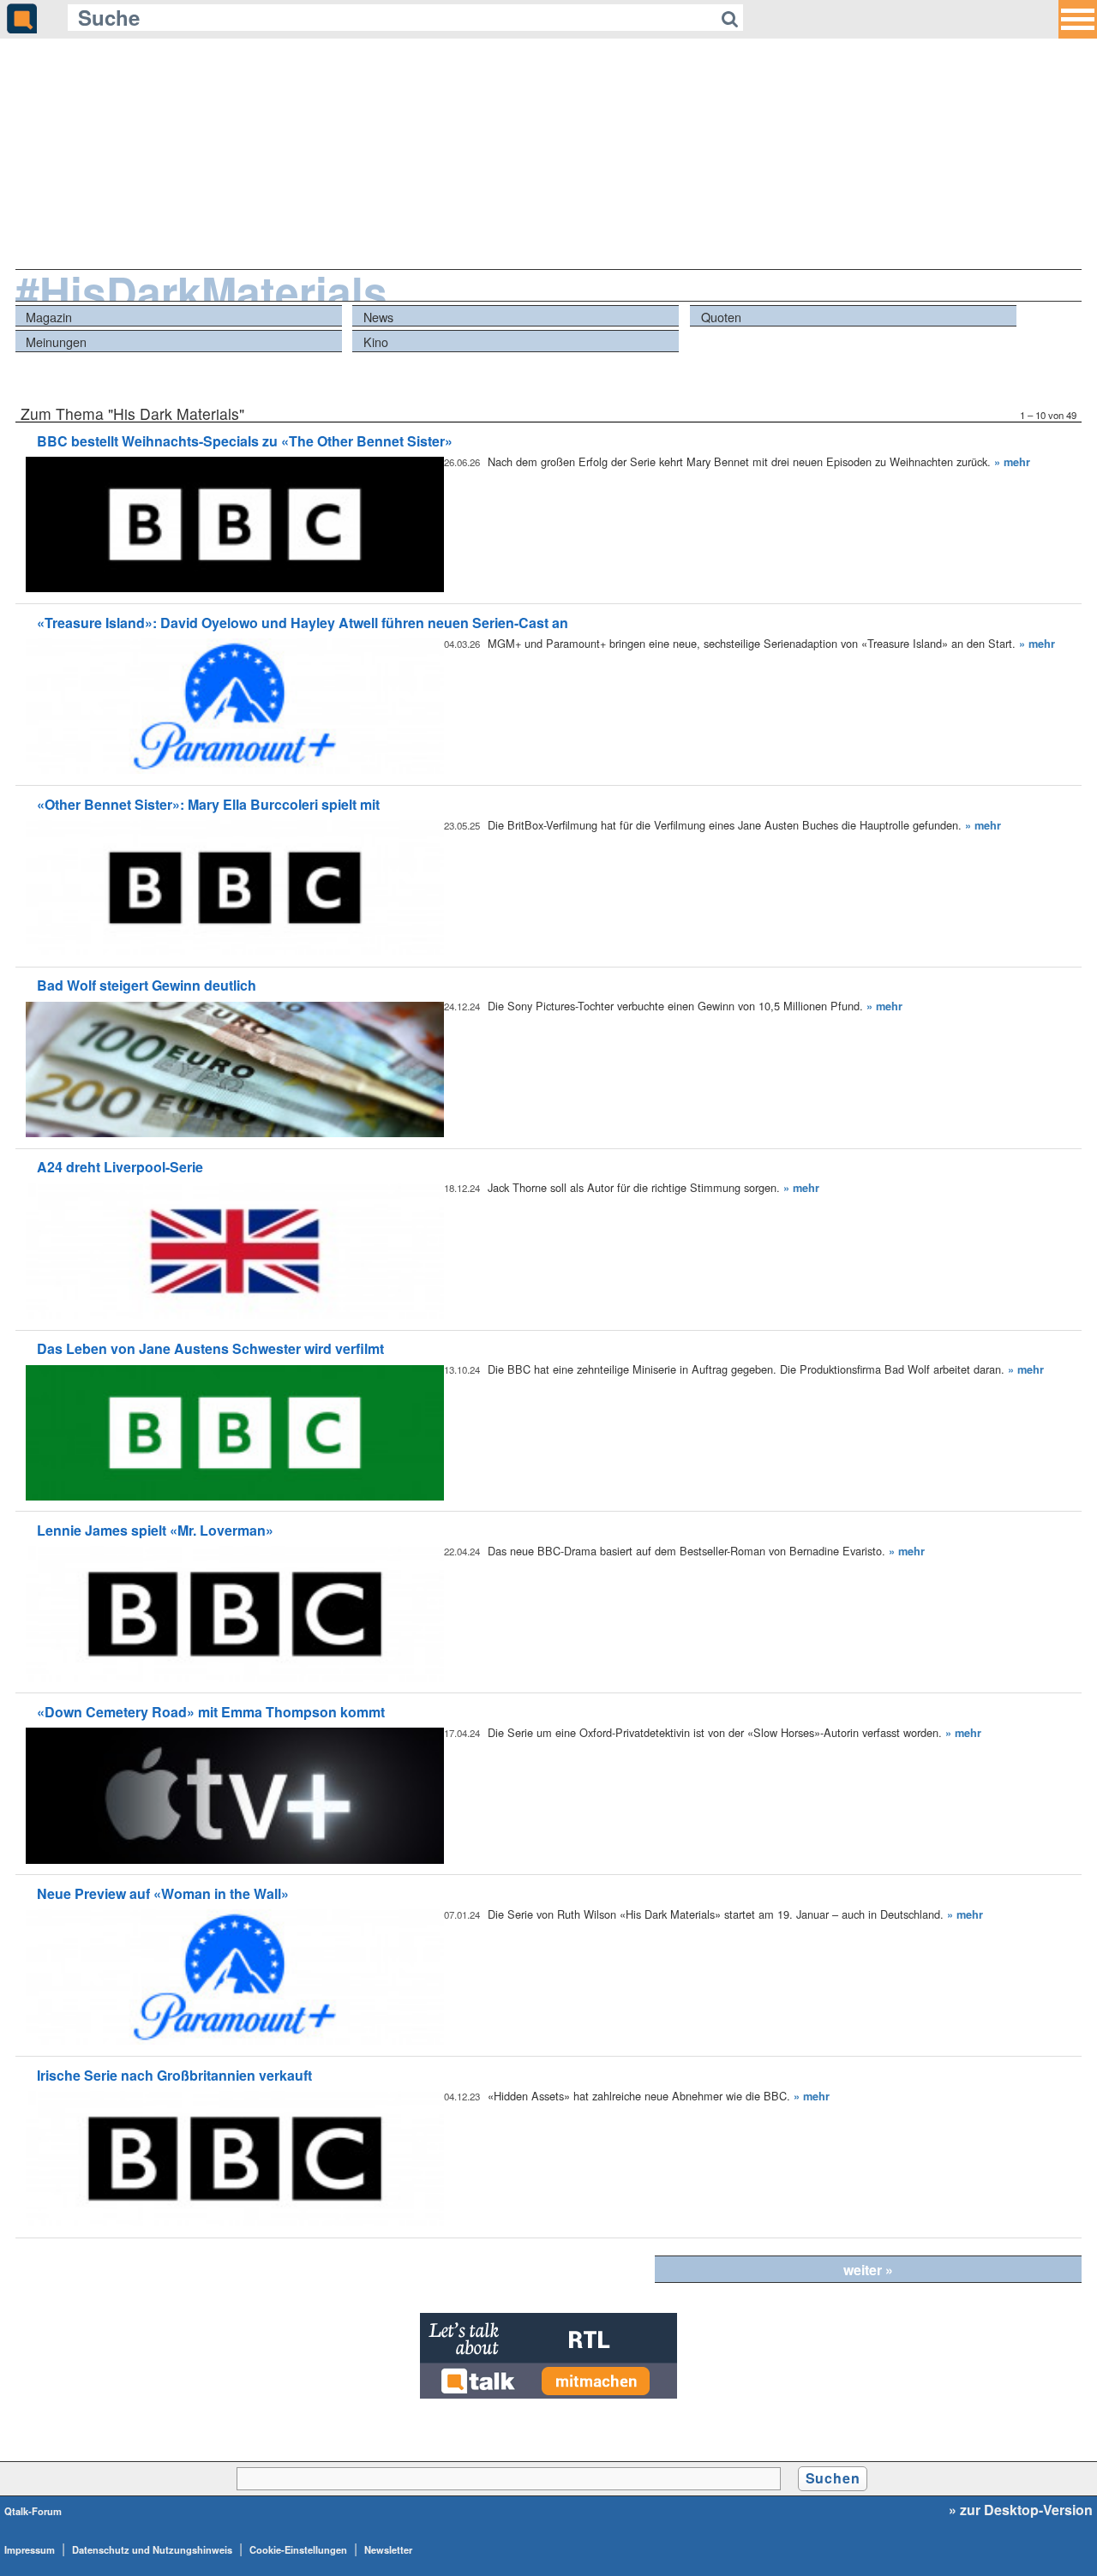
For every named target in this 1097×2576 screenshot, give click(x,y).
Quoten (721, 317)
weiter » (868, 2270)
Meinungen (56, 341)
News (378, 317)
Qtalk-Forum (33, 2511)
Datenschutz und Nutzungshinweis (152, 2549)
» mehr (1012, 462)
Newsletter (388, 2549)
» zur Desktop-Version (1021, 2510)
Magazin (49, 317)
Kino (376, 341)
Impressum (30, 2549)
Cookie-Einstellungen (298, 2549)
